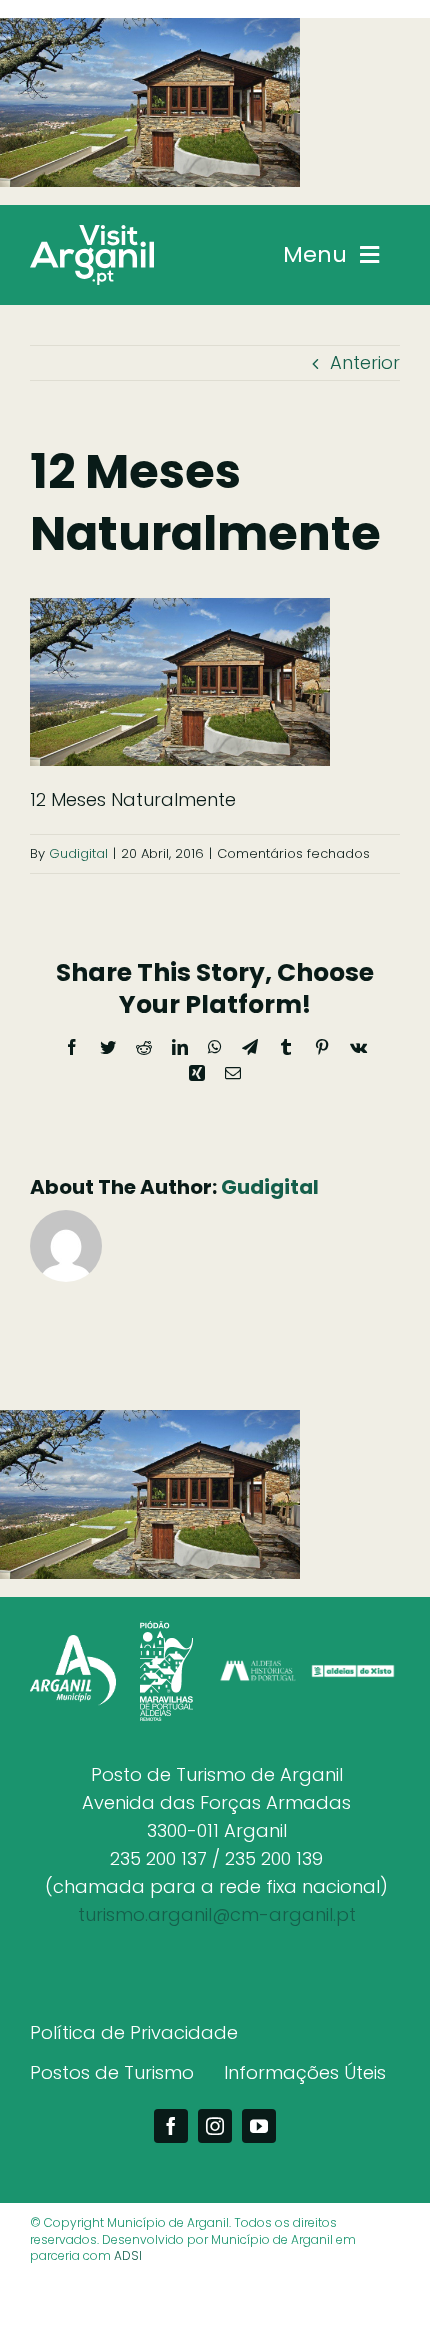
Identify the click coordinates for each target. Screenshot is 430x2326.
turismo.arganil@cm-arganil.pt (217, 1914)
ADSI (128, 2255)
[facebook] (171, 2126)
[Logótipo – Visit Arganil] (92, 233)
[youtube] (259, 2126)
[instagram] (215, 2126)
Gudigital (78, 853)
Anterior (365, 362)
